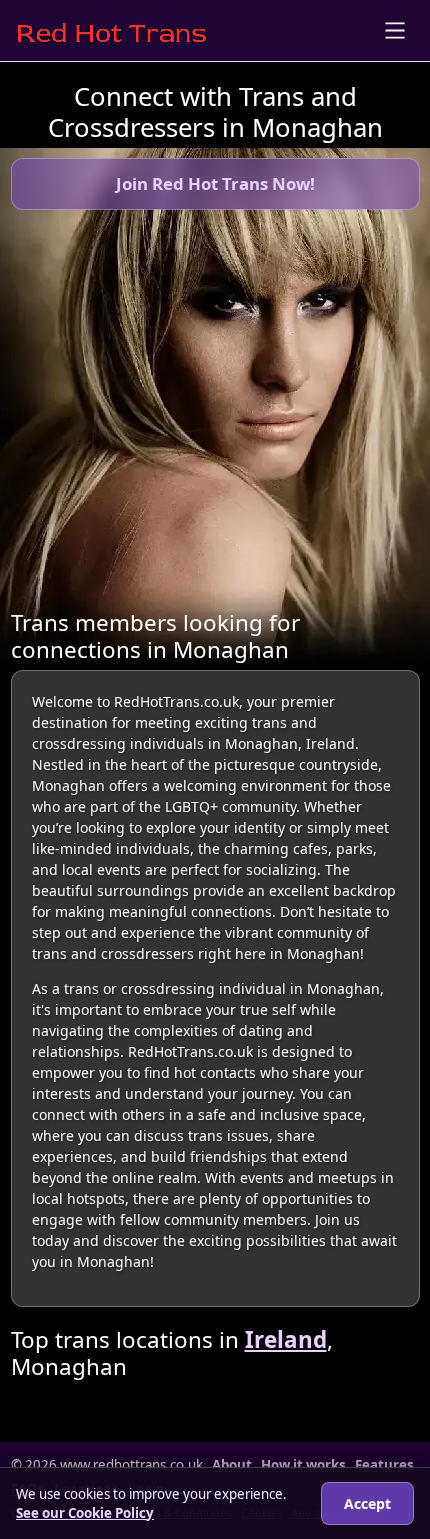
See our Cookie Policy (85, 1513)
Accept (367, 1503)
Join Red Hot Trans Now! (215, 183)
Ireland (286, 1339)
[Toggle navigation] (394, 30)
